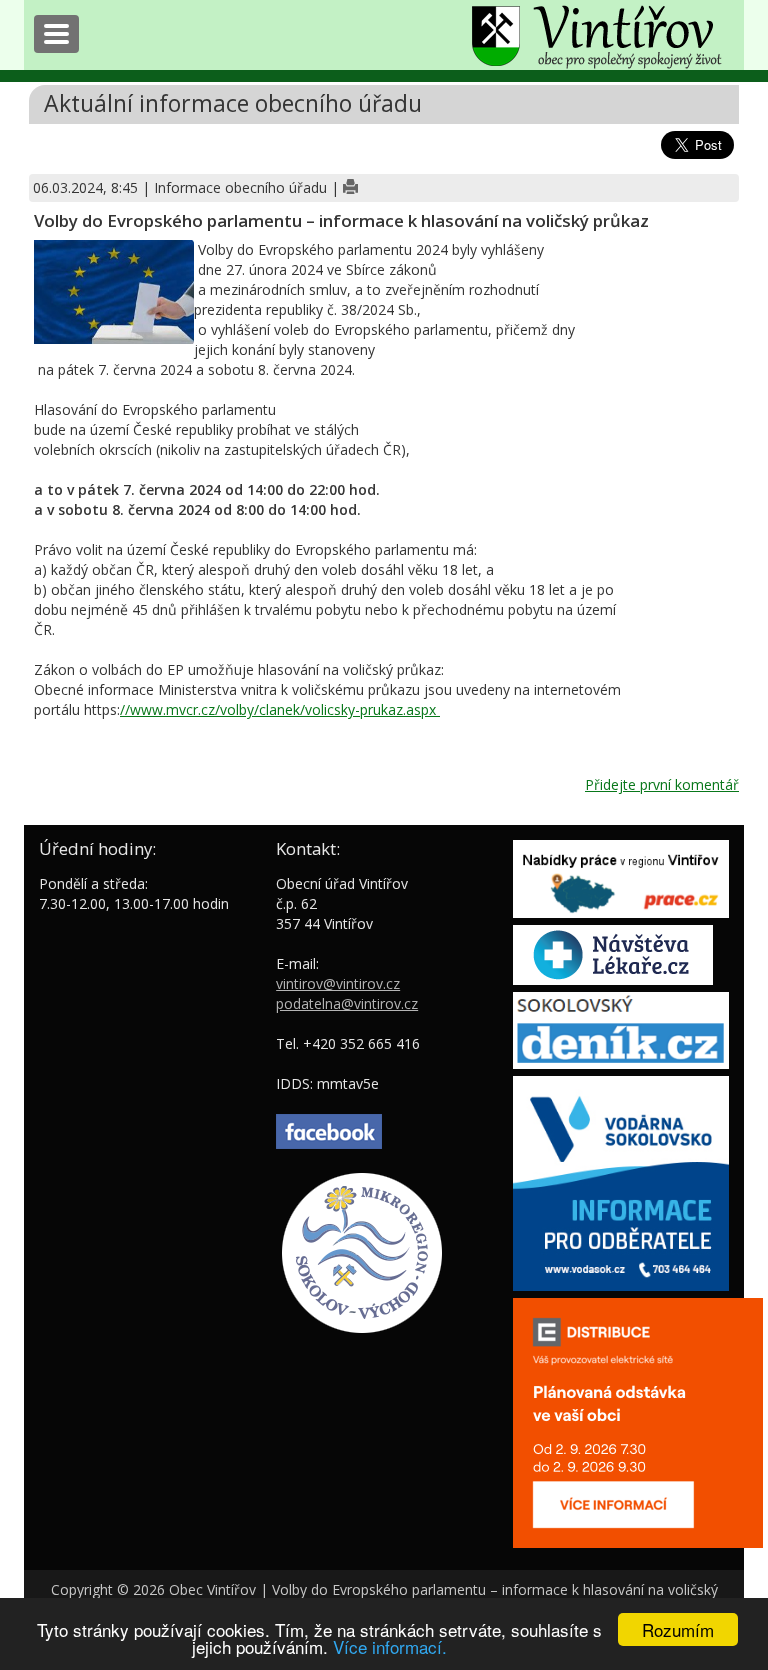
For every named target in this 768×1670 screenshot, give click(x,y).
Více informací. (390, 1646)
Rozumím (678, 1629)
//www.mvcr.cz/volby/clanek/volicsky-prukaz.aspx (280, 709)
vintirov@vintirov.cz (338, 983)
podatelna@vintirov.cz (347, 1003)
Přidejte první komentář (662, 784)
